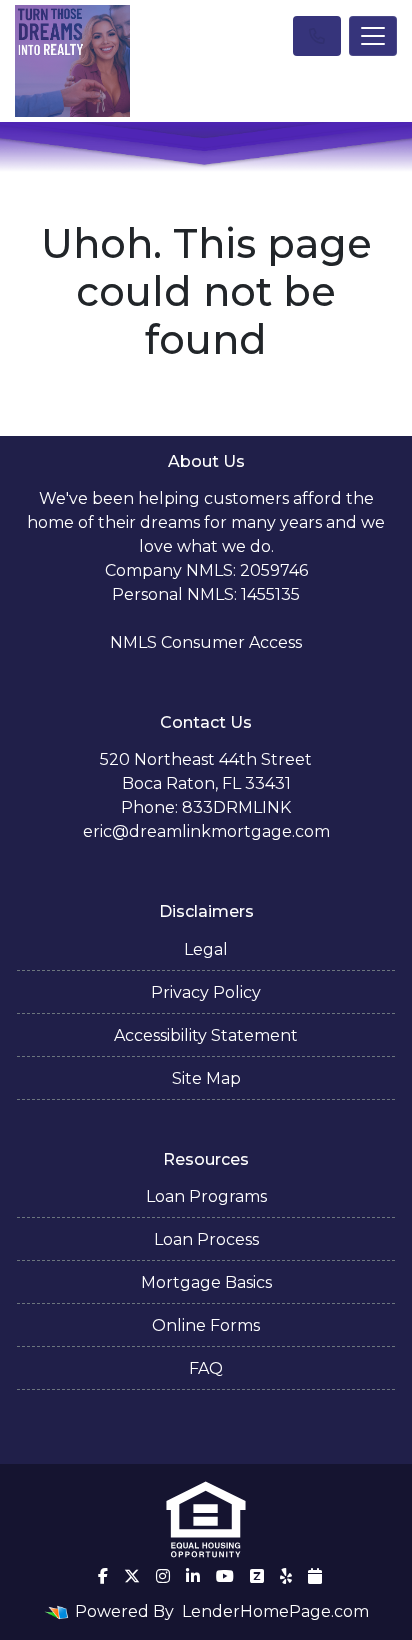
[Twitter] (132, 1576)
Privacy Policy (206, 992)
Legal (206, 949)
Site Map (206, 1078)
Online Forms (206, 1325)
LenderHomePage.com (275, 1611)
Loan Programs (206, 1196)
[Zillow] (257, 1576)
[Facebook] (103, 1576)
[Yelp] (286, 1576)
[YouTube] (225, 1576)
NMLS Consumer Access (206, 642)
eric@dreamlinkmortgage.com (206, 831)
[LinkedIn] (193, 1576)
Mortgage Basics (206, 1282)
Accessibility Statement (206, 1035)
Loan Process (206, 1239)
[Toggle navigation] (373, 36)
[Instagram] (163, 1576)
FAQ (206, 1368)
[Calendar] (315, 1576)
